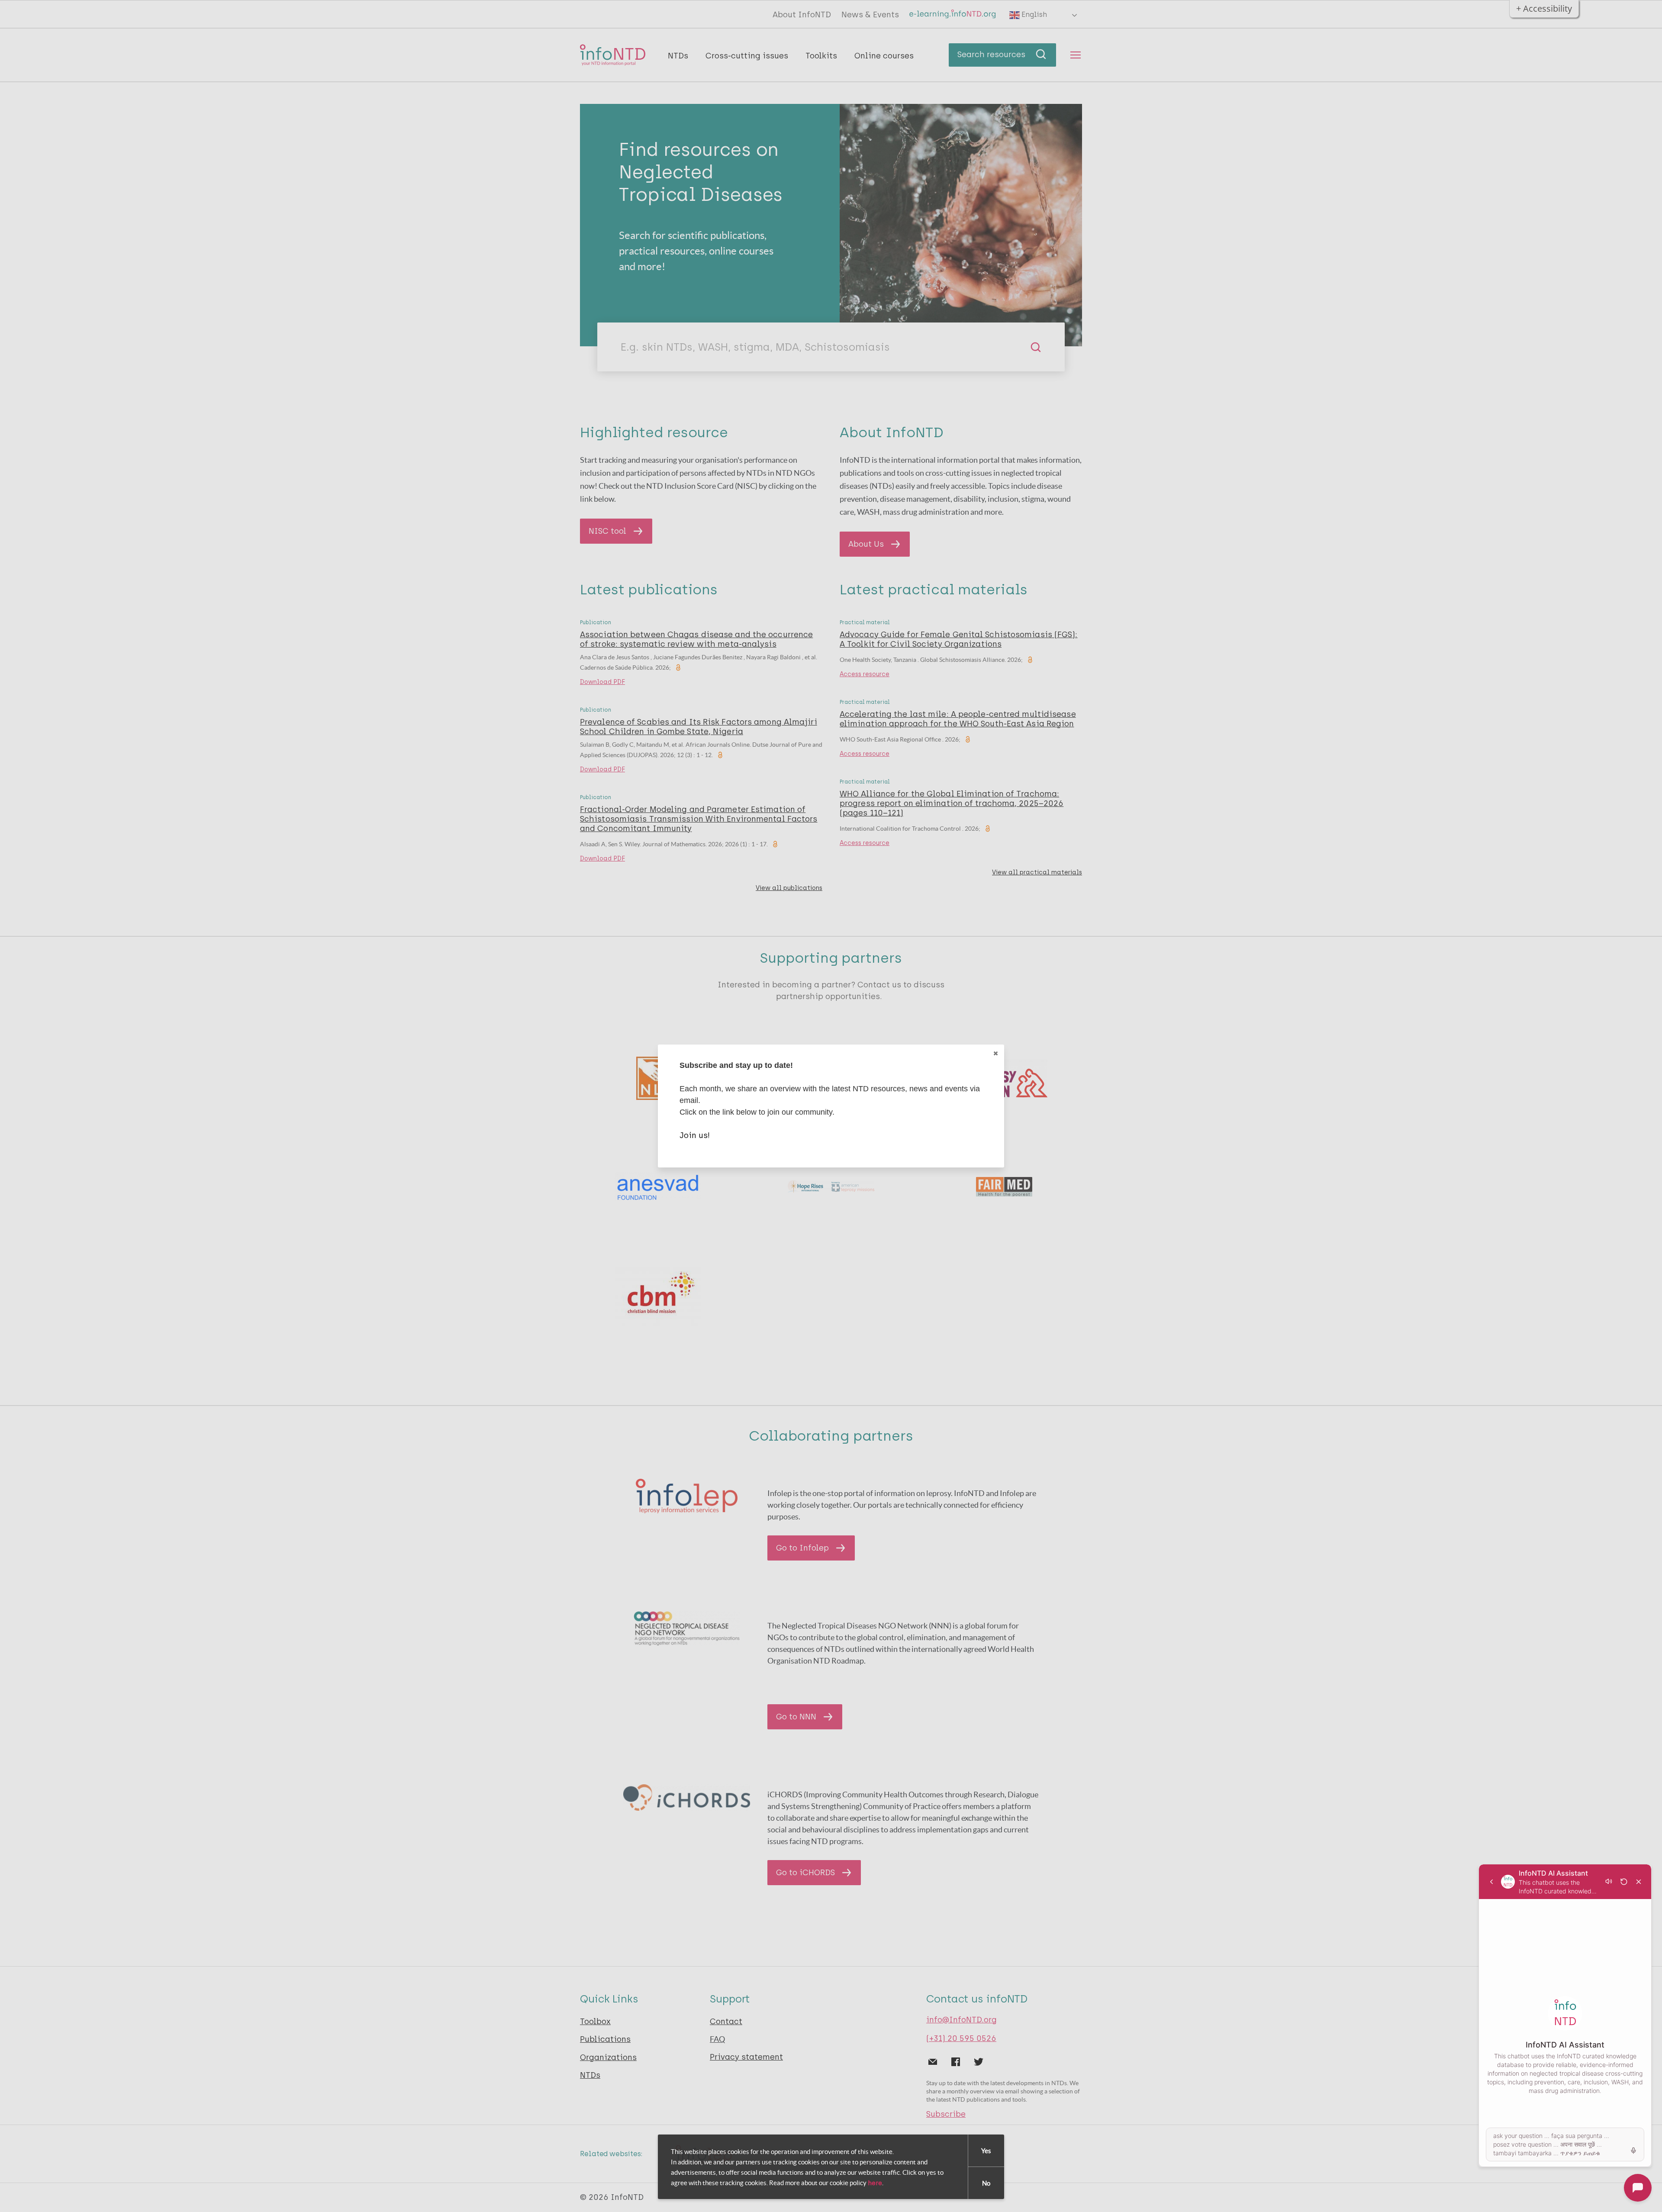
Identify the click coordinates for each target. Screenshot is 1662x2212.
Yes (986, 2151)
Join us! (695, 1135)
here (875, 2183)
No (986, 2183)
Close (995, 1053)
